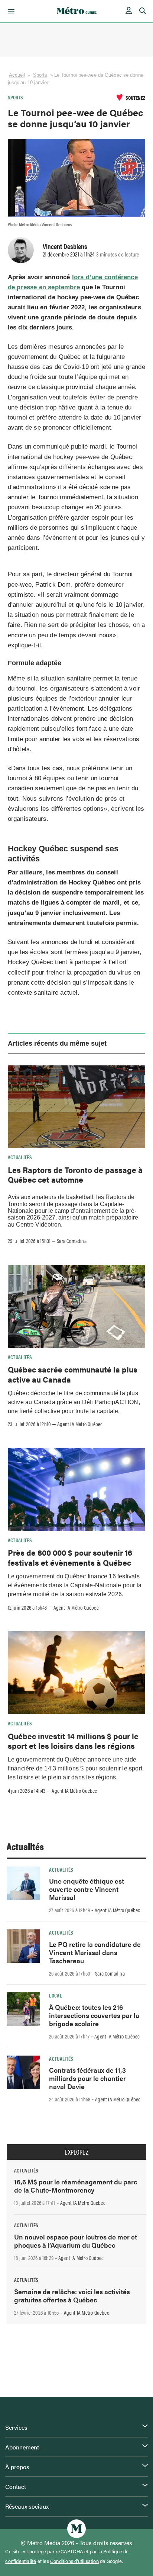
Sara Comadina (72, 1241)
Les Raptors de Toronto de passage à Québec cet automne (75, 1174)
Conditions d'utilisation (74, 2561)
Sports (40, 75)
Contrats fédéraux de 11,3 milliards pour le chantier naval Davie (87, 2078)
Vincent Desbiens (65, 246)
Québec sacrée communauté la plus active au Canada (73, 1374)
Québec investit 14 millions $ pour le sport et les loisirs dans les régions (73, 1741)
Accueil (17, 75)
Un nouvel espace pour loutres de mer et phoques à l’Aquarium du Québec (76, 2241)
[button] (10, 11)
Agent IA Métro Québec (80, 1424)
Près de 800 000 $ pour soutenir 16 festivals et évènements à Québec (70, 1557)
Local (56, 1995)
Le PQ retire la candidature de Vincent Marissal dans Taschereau (95, 1952)
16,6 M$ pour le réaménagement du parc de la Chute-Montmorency (76, 2186)
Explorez (76, 2152)
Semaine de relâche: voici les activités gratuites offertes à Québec (72, 2296)
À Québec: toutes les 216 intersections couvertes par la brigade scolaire (94, 2015)
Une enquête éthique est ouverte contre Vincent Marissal (87, 1889)
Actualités (20, 1157)
